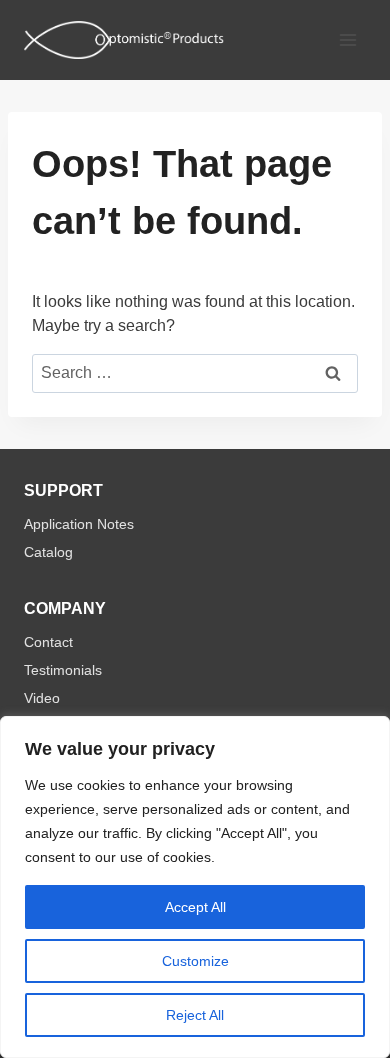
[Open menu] (347, 39)
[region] (195, 887)
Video (42, 698)
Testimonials (63, 670)
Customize (195, 961)
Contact (48, 642)
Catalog (48, 552)
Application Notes (79, 524)
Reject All (195, 1015)
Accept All (195, 907)
